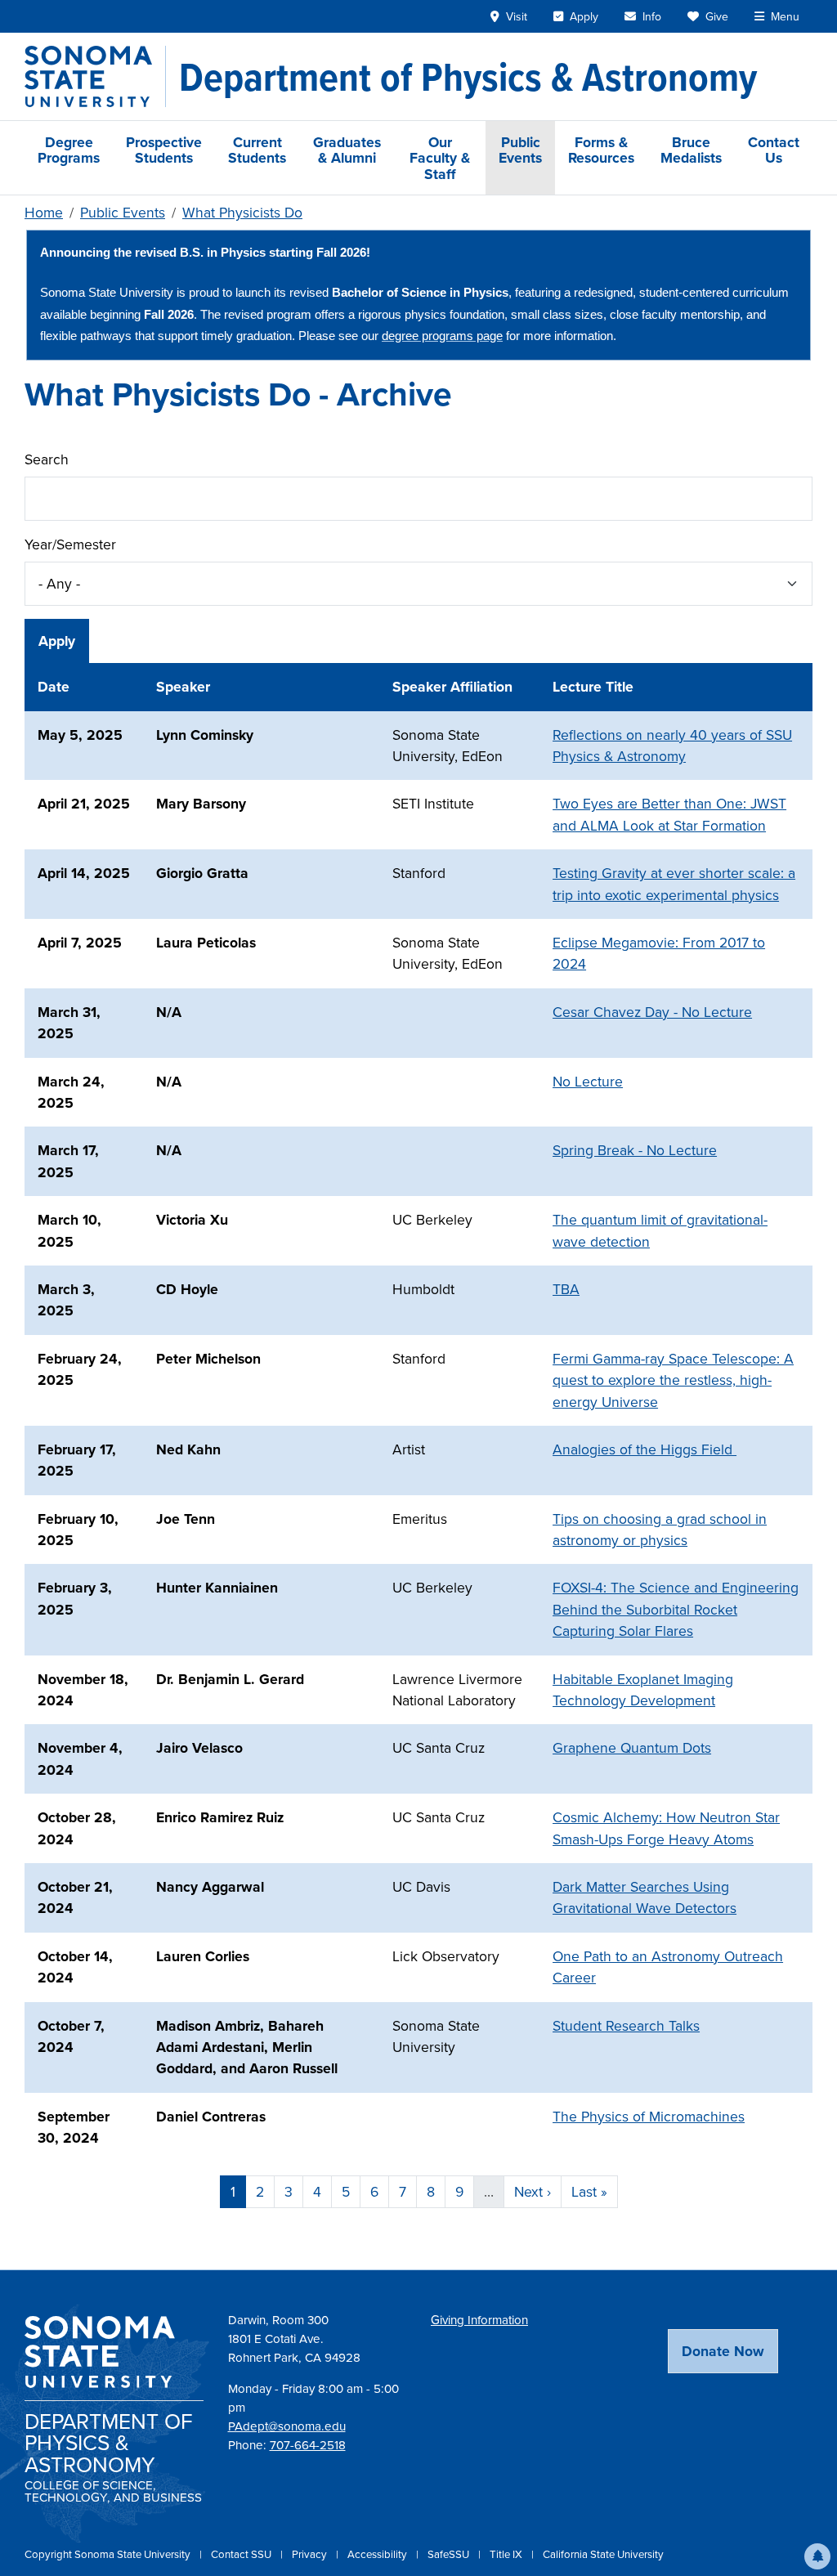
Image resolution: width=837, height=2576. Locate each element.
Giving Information (479, 2320)
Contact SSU (242, 2554)
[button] (817, 2556)
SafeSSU (450, 2554)
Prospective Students (164, 150)
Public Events (520, 150)
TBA (566, 1289)
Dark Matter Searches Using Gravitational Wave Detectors (645, 1897)
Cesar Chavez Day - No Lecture (652, 1012)
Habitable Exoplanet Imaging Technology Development (643, 1689)
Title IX (507, 2554)
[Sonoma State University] (95, 76)
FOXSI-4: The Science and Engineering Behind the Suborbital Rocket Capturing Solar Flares (676, 1609)
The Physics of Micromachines (649, 2116)
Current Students (257, 150)
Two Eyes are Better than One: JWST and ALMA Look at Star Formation (669, 814)
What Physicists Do (242, 212)
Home (44, 212)
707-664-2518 (308, 2445)
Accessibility (378, 2554)
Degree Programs (69, 150)
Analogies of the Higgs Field (645, 1449)
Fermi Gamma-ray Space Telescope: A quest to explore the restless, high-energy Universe (673, 1380)
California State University (603, 2554)
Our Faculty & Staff (440, 158)
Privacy (311, 2554)
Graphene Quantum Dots (632, 1747)
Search (47, 459)
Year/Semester (70, 544)
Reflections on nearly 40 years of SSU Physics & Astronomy (672, 745)
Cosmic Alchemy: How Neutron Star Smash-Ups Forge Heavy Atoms (666, 1828)
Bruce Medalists (691, 150)
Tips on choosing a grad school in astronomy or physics (660, 1529)
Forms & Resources (601, 150)
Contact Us (774, 150)
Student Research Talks (626, 2025)
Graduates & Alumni (347, 150)
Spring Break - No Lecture (635, 1150)
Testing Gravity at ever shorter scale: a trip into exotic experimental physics (674, 883)
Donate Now (723, 2351)
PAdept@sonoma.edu (287, 2426)
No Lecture (588, 1081)
